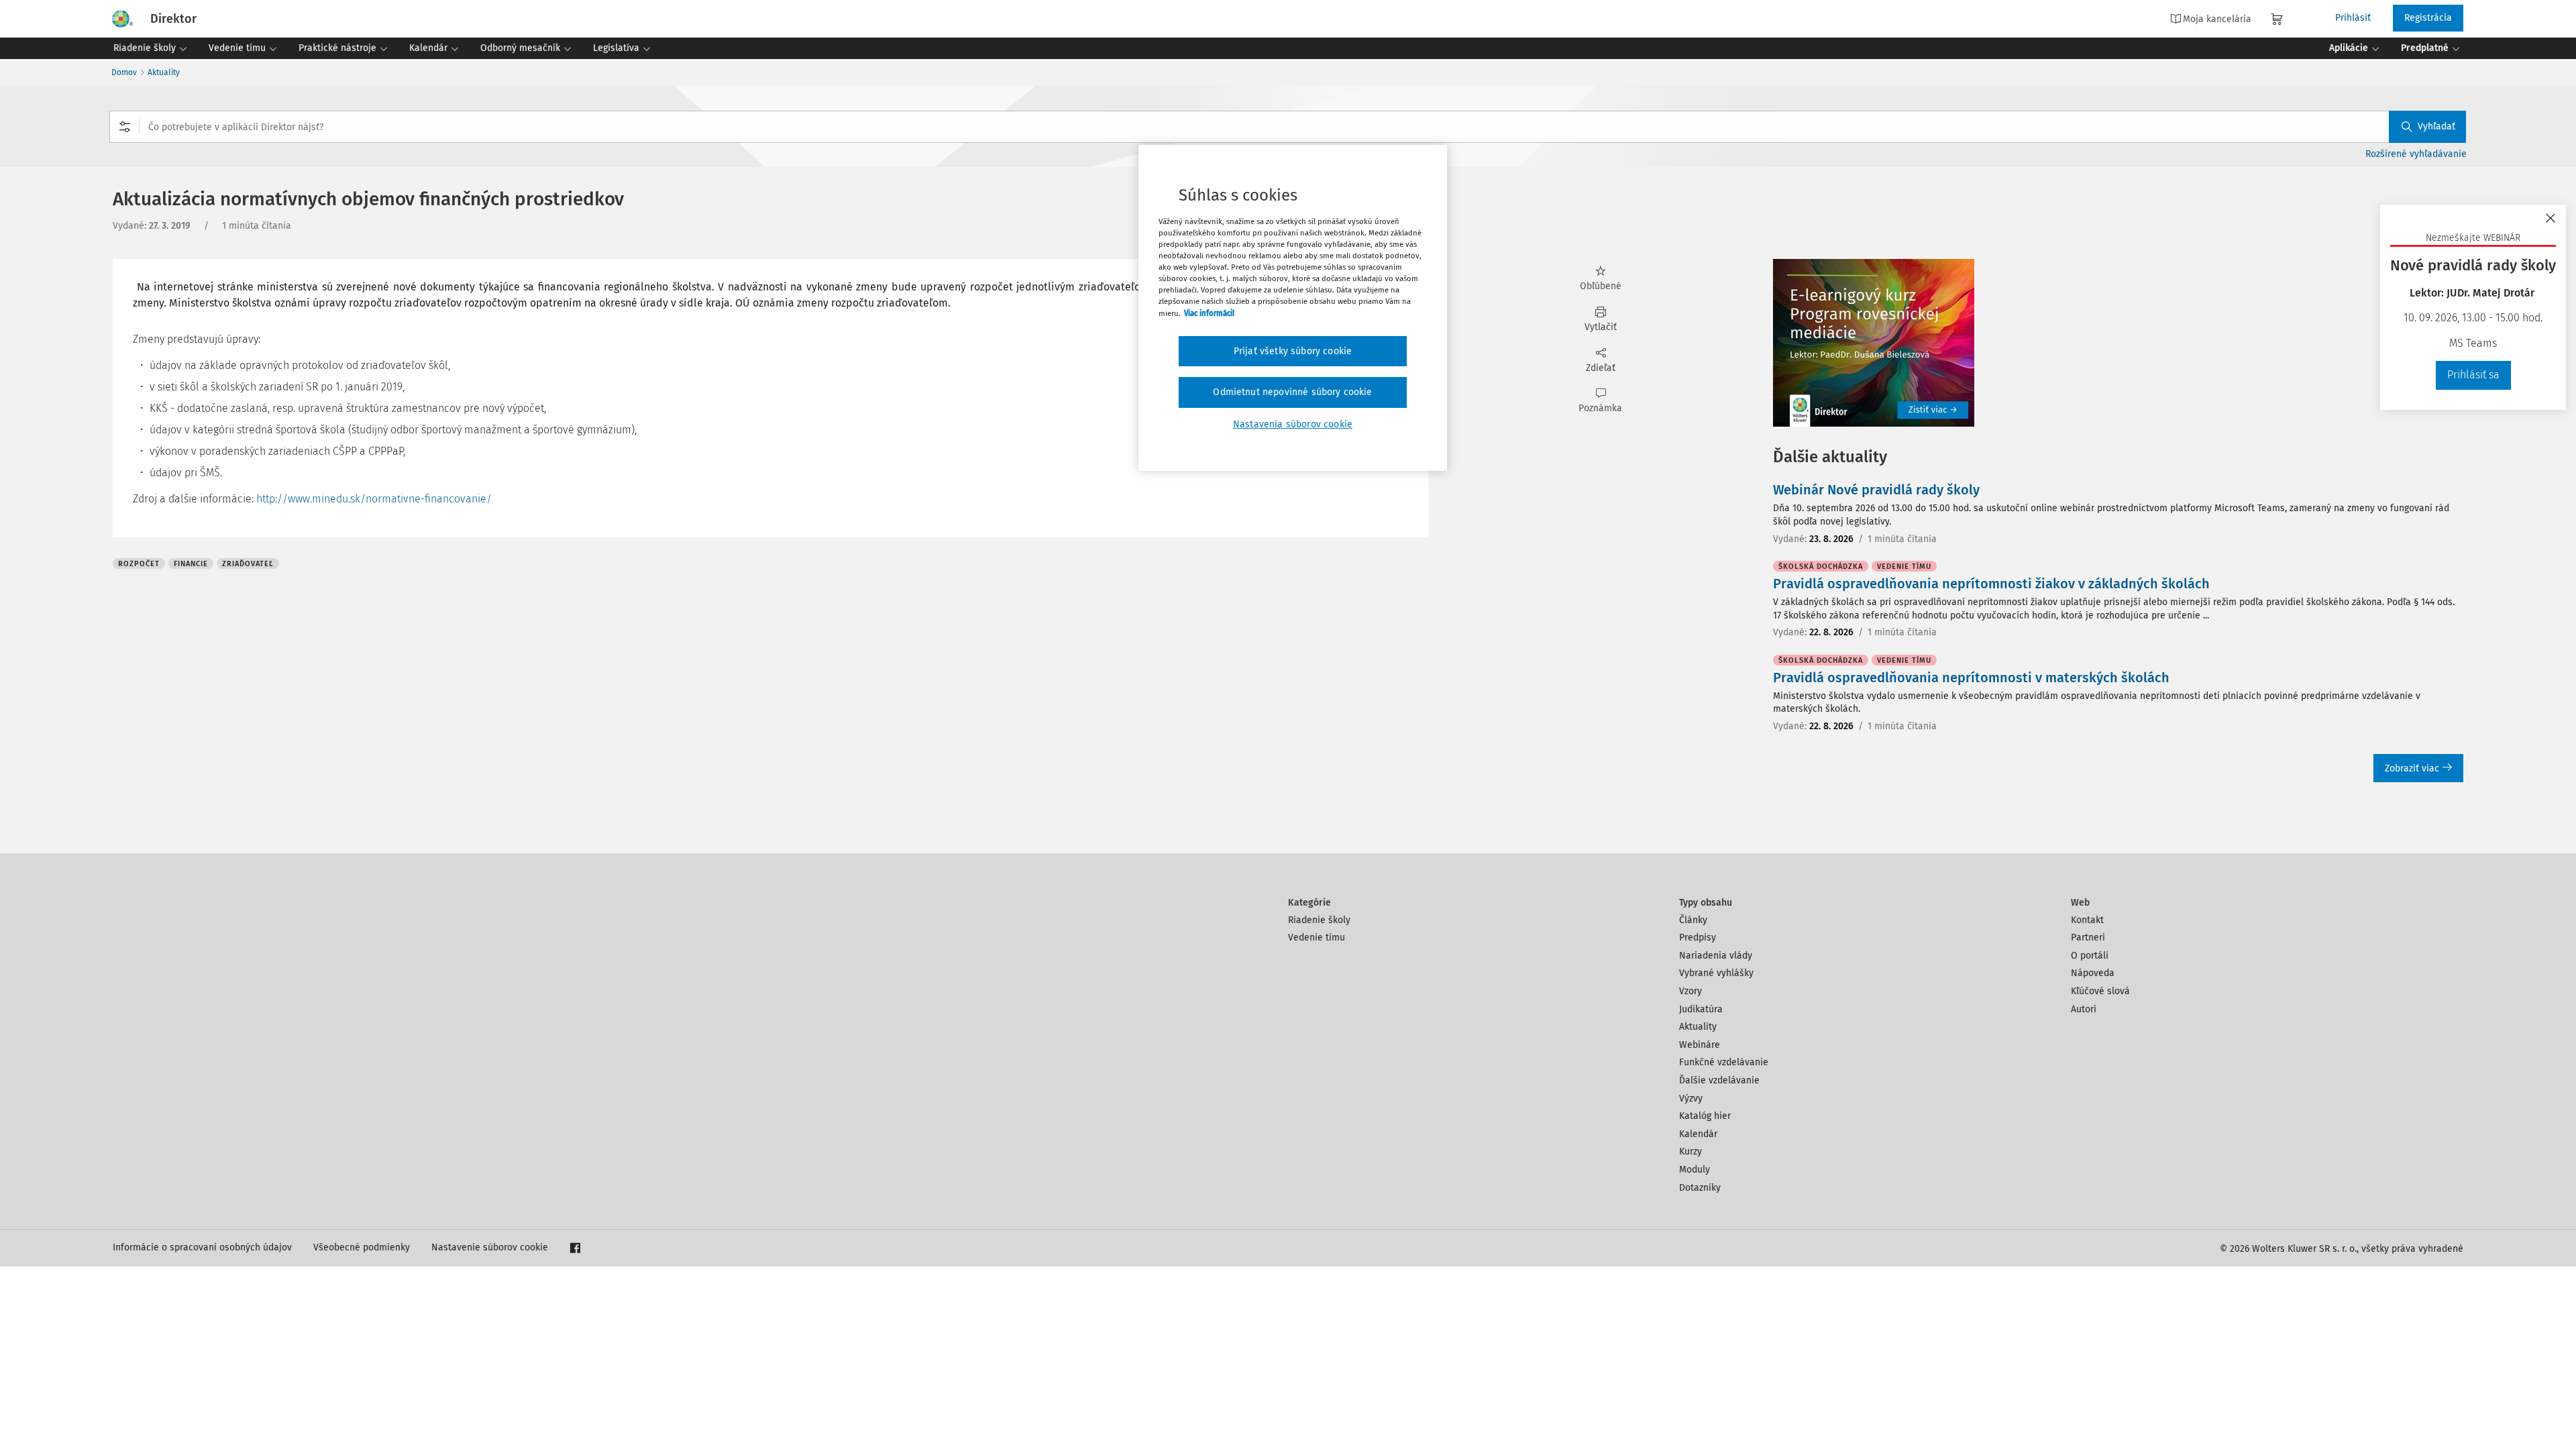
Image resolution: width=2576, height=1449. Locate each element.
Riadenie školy (1319, 920)
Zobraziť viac (2412, 768)
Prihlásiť (2353, 18)
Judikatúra (1701, 1009)
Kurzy (1690, 1151)
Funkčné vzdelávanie (1724, 1062)
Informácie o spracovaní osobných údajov (202, 1247)
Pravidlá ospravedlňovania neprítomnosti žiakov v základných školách (1991, 584)
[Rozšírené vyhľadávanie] (125, 127)
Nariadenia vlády (1716, 956)
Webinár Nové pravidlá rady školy (1876, 490)
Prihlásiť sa (2473, 375)
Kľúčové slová (2100, 991)
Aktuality (164, 72)
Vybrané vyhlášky (1716, 973)
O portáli (2090, 956)
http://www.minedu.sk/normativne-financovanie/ (374, 499)
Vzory (1690, 991)
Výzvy (1691, 1098)
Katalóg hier (1705, 1116)
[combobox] (1288, 127)
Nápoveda (2093, 973)
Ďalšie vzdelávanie (1719, 1080)
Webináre (1700, 1045)
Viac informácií (1209, 313)
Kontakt (2087, 920)
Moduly (1695, 1170)
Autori (2084, 1009)
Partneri (2088, 937)
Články (1693, 920)
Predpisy (1698, 937)
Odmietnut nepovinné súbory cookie (1292, 392)
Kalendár (1698, 1134)
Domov (124, 72)
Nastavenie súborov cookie (490, 1247)
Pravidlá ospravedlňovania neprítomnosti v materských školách (1971, 678)
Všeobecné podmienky (362, 1247)
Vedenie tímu (1317, 937)
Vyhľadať (2436, 126)
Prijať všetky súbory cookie (1293, 351)
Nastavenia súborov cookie (1293, 424)
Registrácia (2428, 18)
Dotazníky (1700, 1188)
